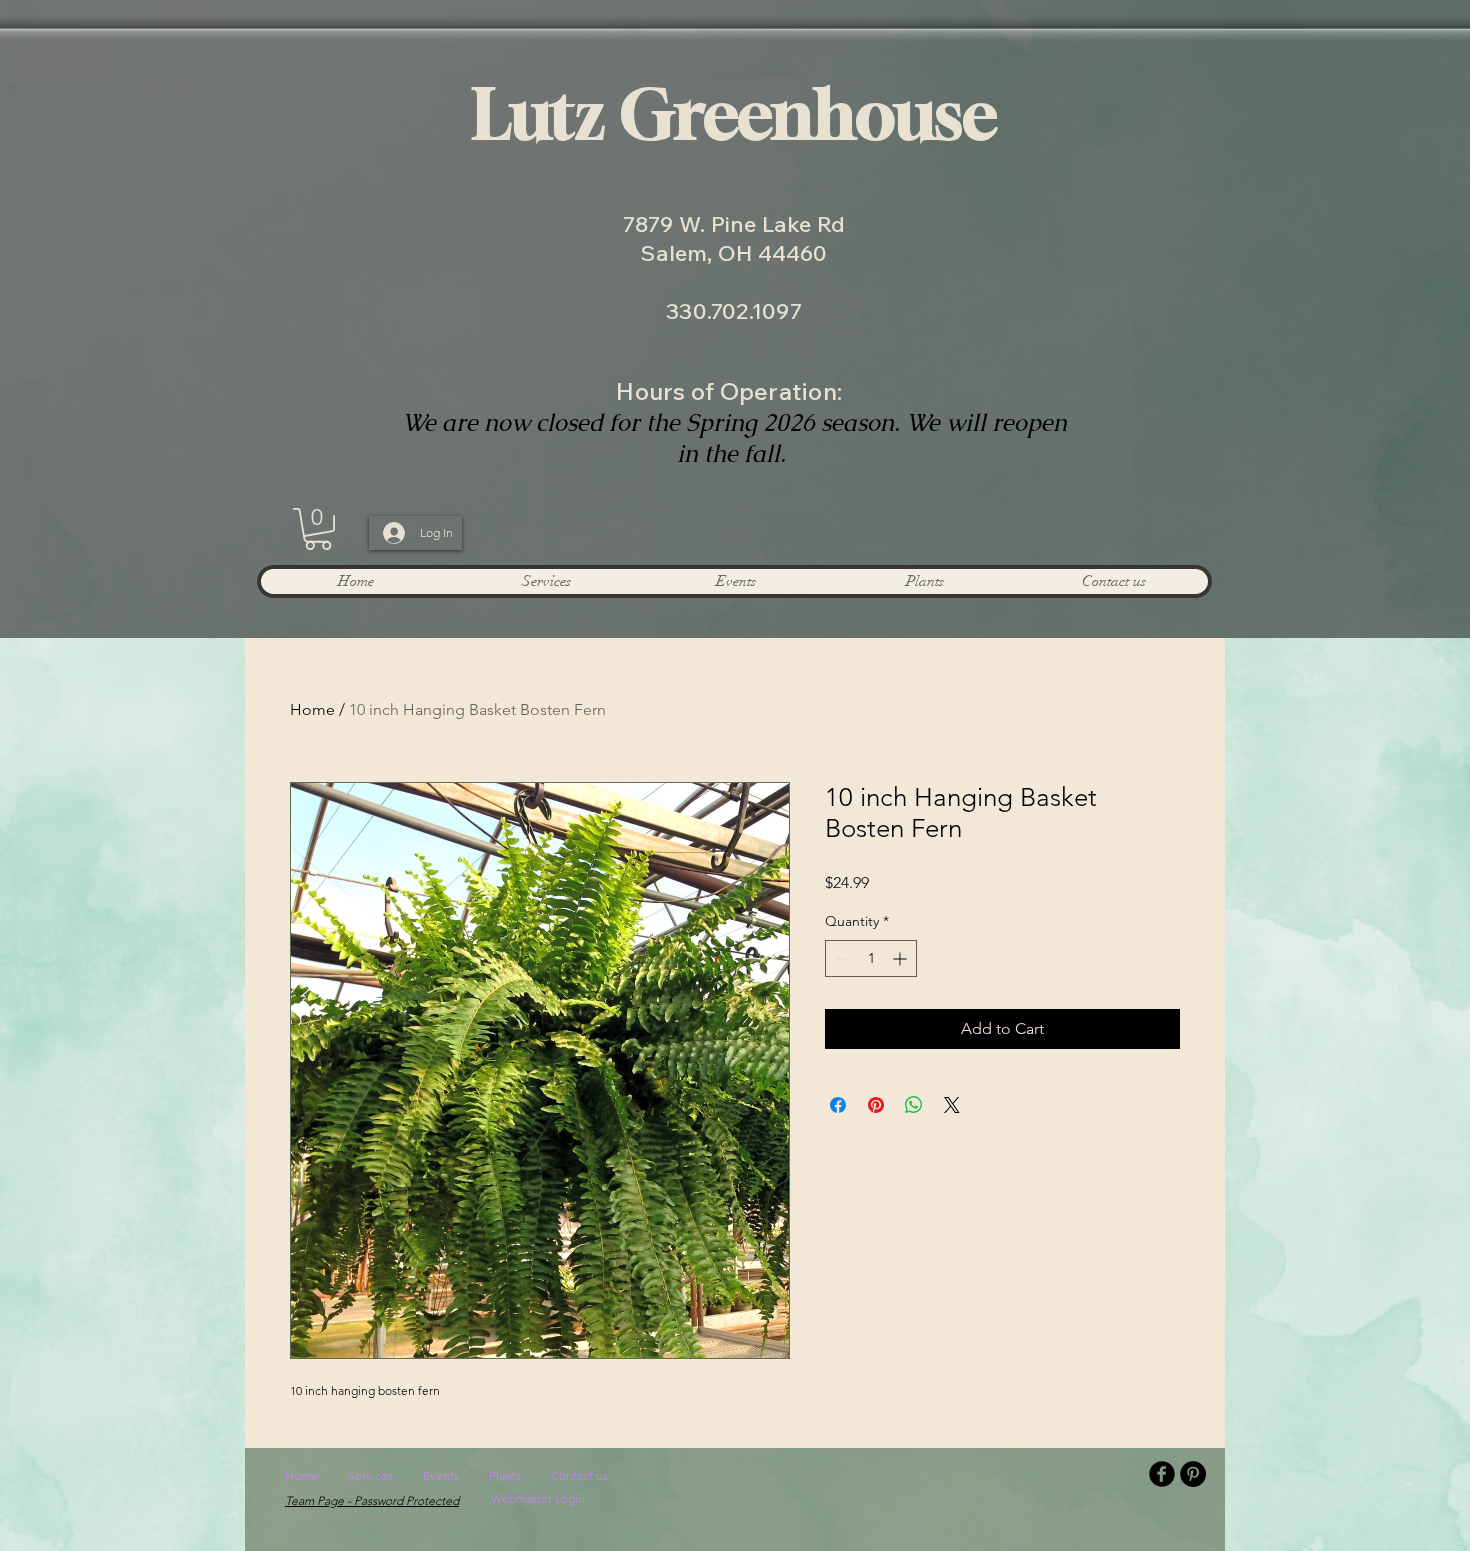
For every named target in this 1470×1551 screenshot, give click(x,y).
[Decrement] (840, 958)
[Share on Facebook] (838, 1105)
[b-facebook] (1162, 1474)
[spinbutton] (871, 958)
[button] (318, 529)
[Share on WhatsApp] (914, 1105)
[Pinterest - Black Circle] (1193, 1474)
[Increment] (901, 958)
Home (312, 709)
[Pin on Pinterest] (876, 1105)
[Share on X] (952, 1105)
